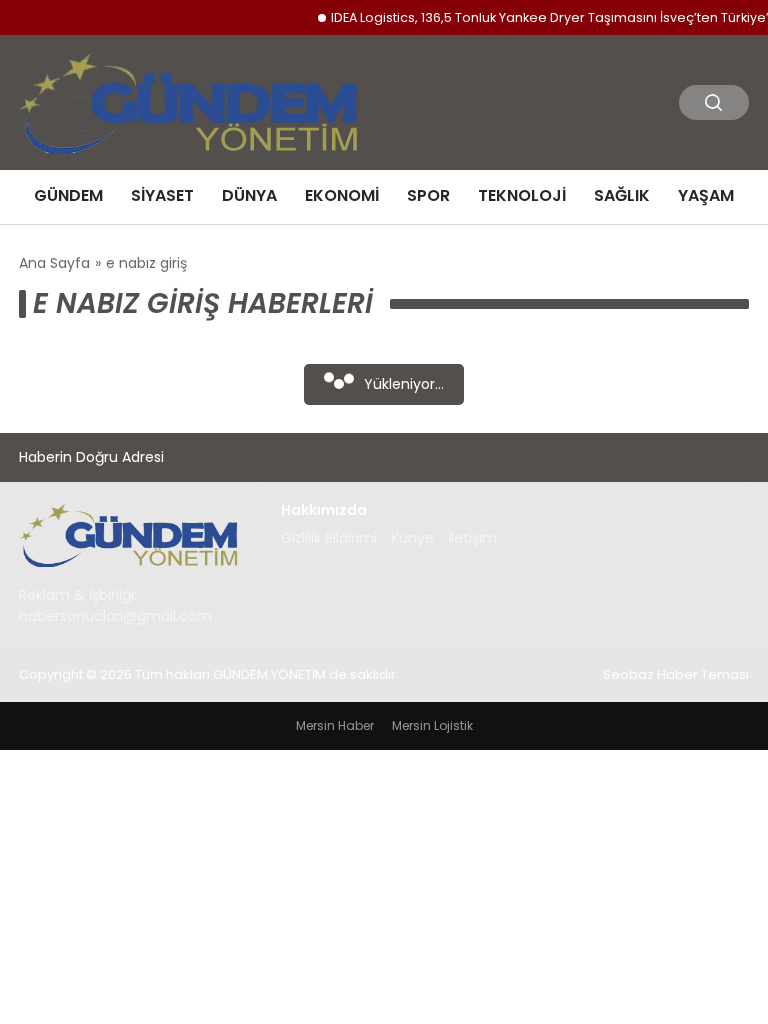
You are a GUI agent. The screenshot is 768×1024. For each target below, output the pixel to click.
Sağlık (622, 195)
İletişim (472, 538)
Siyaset (162, 195)
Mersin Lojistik (432, 725)
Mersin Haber (335, 725)
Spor (428, 195)
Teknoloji (522, 195)
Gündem (68, 195)
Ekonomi (342, 195)
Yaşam (706, 195)
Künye (412, 538)
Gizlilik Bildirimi (329, 538)
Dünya (249, 195)
